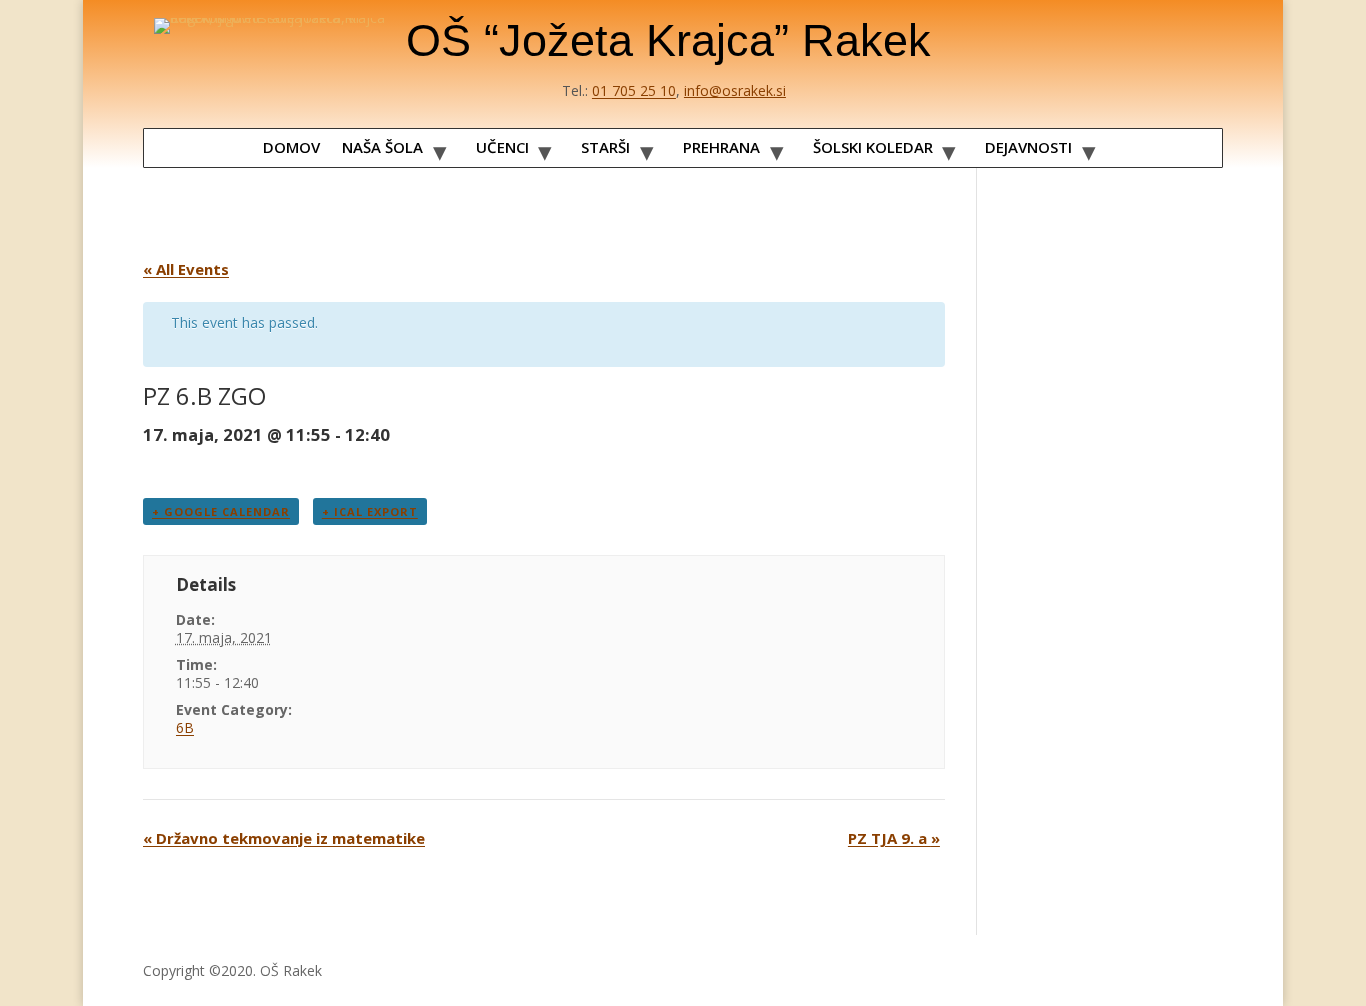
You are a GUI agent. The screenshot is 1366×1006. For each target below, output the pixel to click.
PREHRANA (721, 147)
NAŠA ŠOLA (382, 147)
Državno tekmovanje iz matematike (284, 838)
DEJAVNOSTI (1028, 147)
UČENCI (502, 147)
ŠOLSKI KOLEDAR (873, 147)
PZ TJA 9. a (894, 838)
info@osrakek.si (735, 90)
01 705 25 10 (634, 90)
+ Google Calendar (221, 511)
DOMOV (291, 147)
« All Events (186, 269)
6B (185, 727)
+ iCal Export (370, 511)
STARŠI (605, 147)
